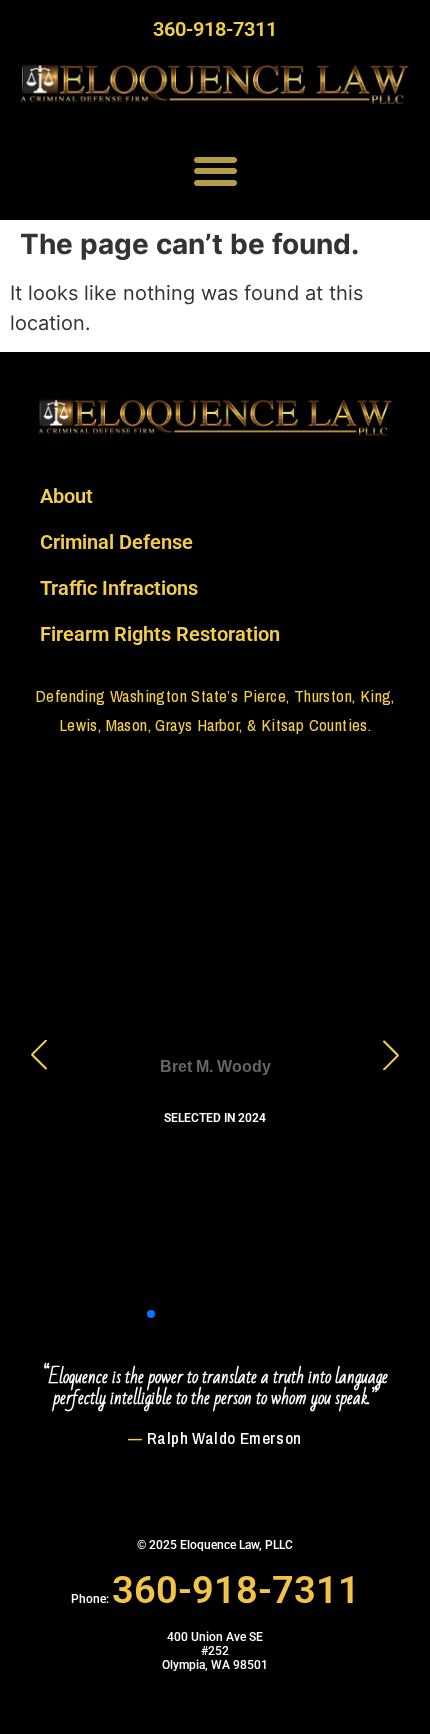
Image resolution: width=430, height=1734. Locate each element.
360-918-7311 (215, 29)
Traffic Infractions (119, 588)
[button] (215, 170)
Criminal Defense (116, 542)
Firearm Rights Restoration (160, 634)
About (66, 496)
